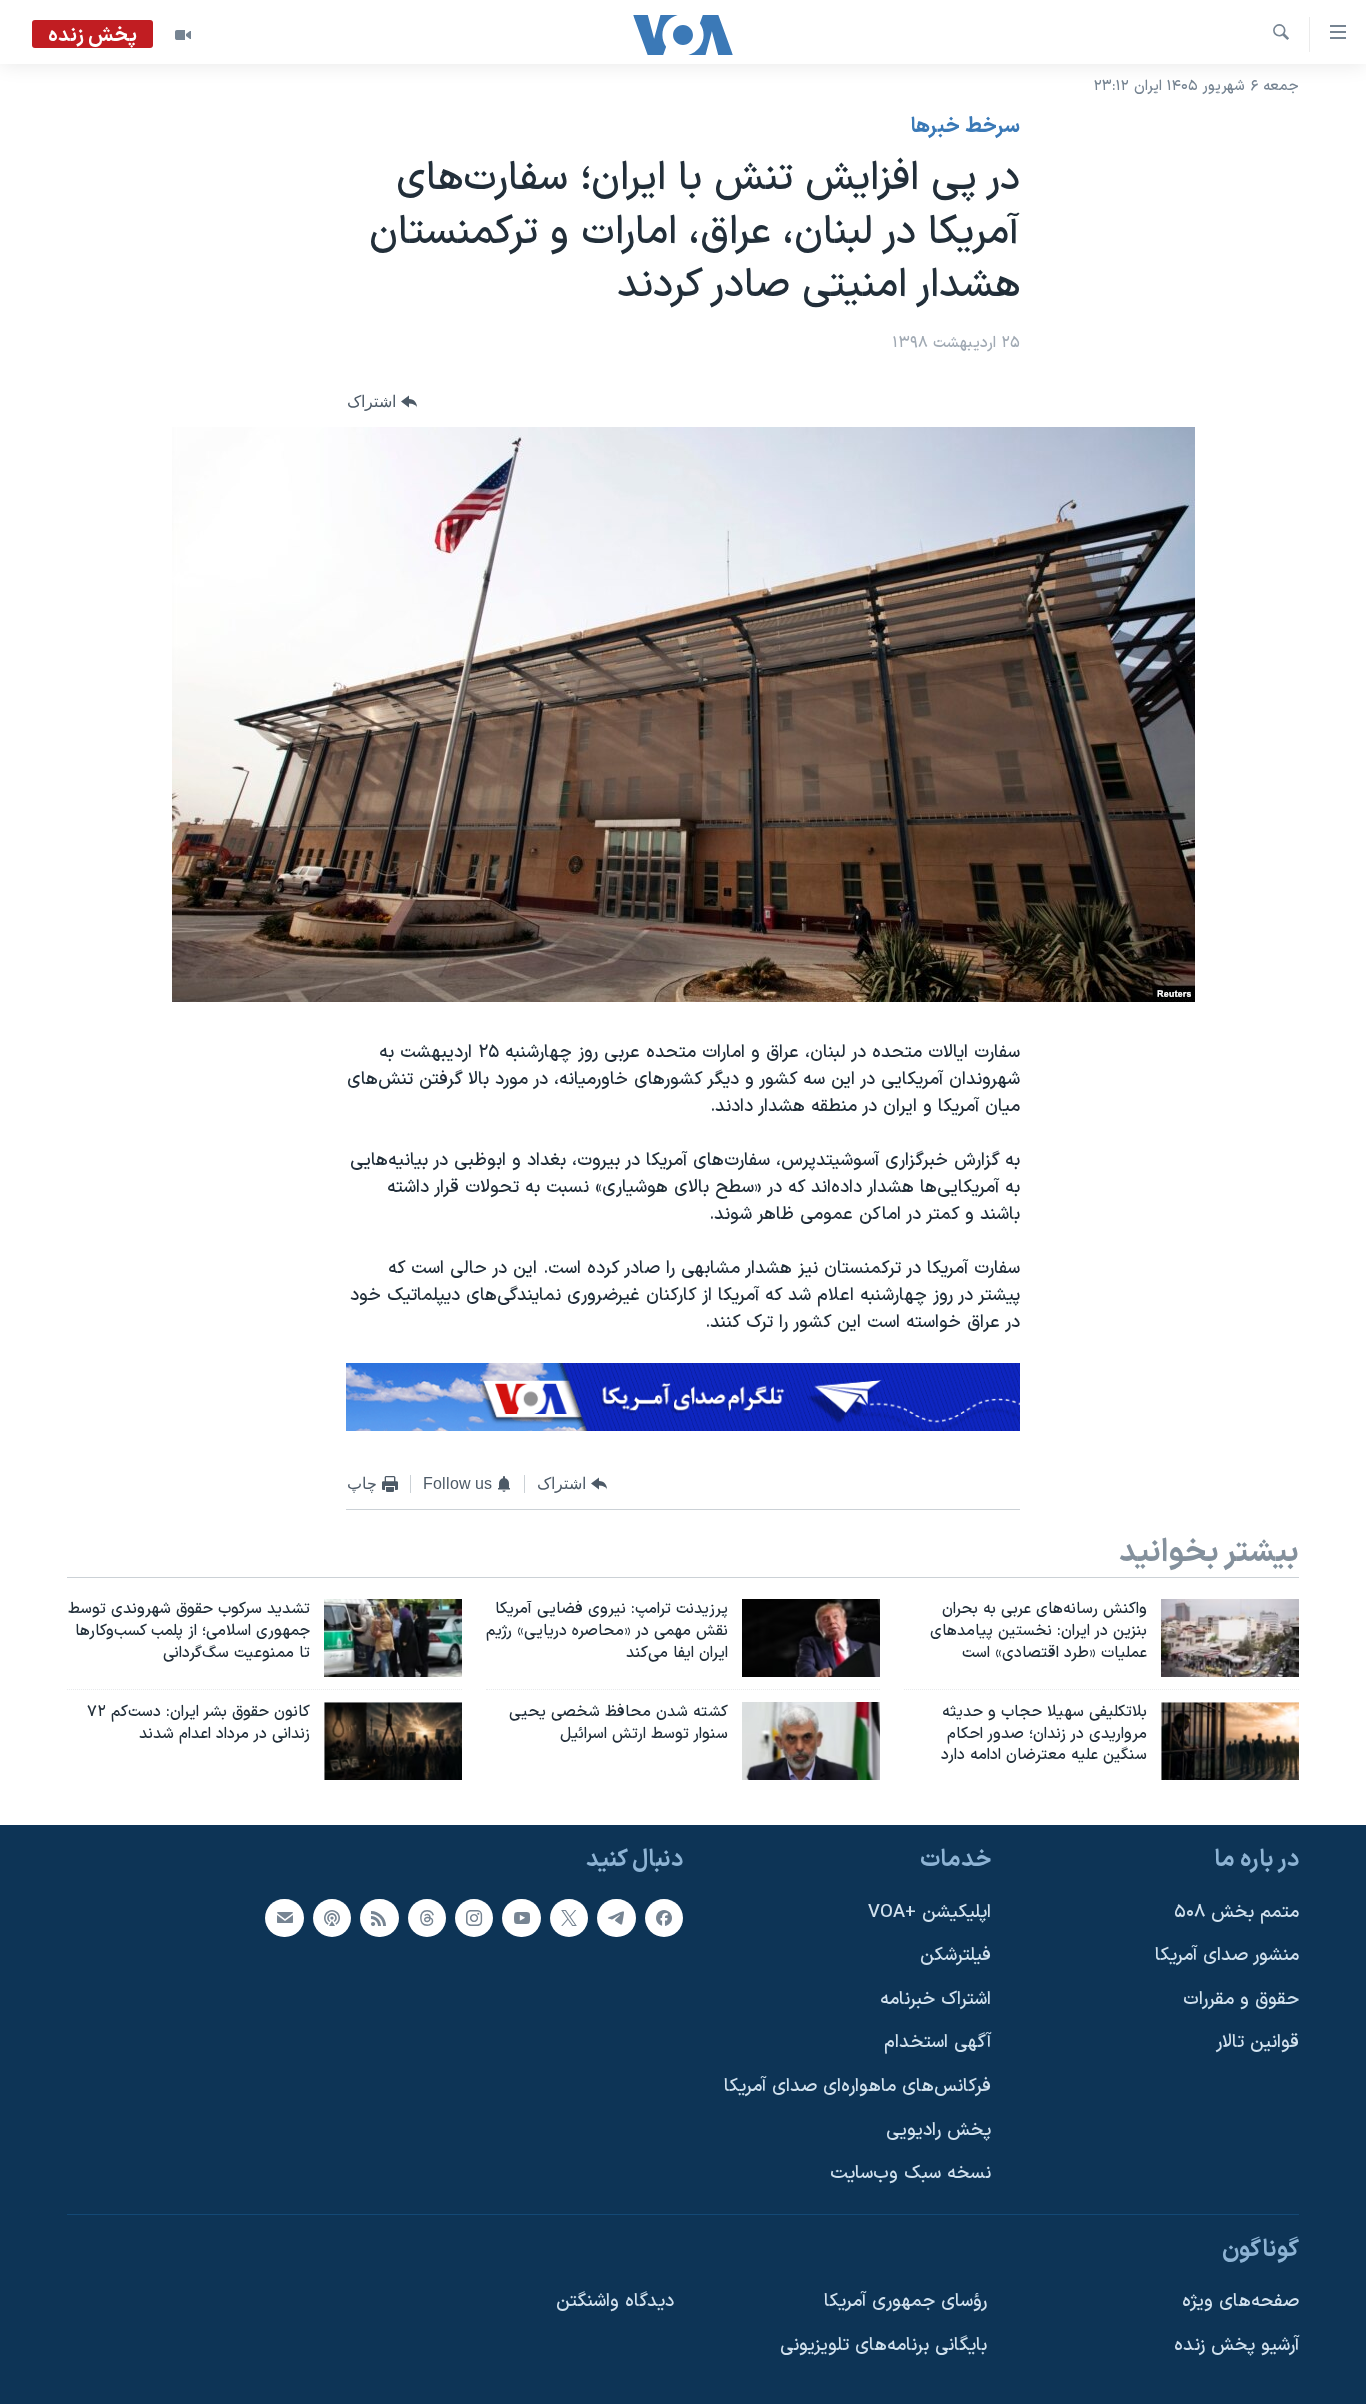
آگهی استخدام (937, 2043)
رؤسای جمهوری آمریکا (905, 2302)
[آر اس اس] (379, 1918)
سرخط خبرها (965, 127)
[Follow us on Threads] (427, 1918)
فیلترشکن (955, 1956)
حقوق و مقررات (1241, 1999)
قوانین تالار (1257, 2043)
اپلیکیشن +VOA (929, 1912)
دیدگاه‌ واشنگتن (615, 2302)
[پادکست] (332, 1918)
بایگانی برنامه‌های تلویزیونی (883, 2345)
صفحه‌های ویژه (1240, 2302)
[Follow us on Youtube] (521, 1918)
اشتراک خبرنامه (935, 1999)
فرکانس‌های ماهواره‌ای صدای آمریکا (857, 2086)
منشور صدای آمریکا (1227, 1956)
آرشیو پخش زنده (1236, 2345)
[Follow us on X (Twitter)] (569, 1918)
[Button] (382, 401)
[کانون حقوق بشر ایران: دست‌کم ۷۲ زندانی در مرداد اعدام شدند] (393, 1741)
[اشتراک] (284, 1918)
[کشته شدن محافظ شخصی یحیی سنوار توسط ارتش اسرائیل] (811, 1741)
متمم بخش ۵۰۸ (1236, 1912)
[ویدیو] (183, 35)
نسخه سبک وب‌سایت (910, 2174)
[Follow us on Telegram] (616, 1918)
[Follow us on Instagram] (474, 1918)
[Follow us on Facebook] (664, 1918)
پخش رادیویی (938, 2130)
